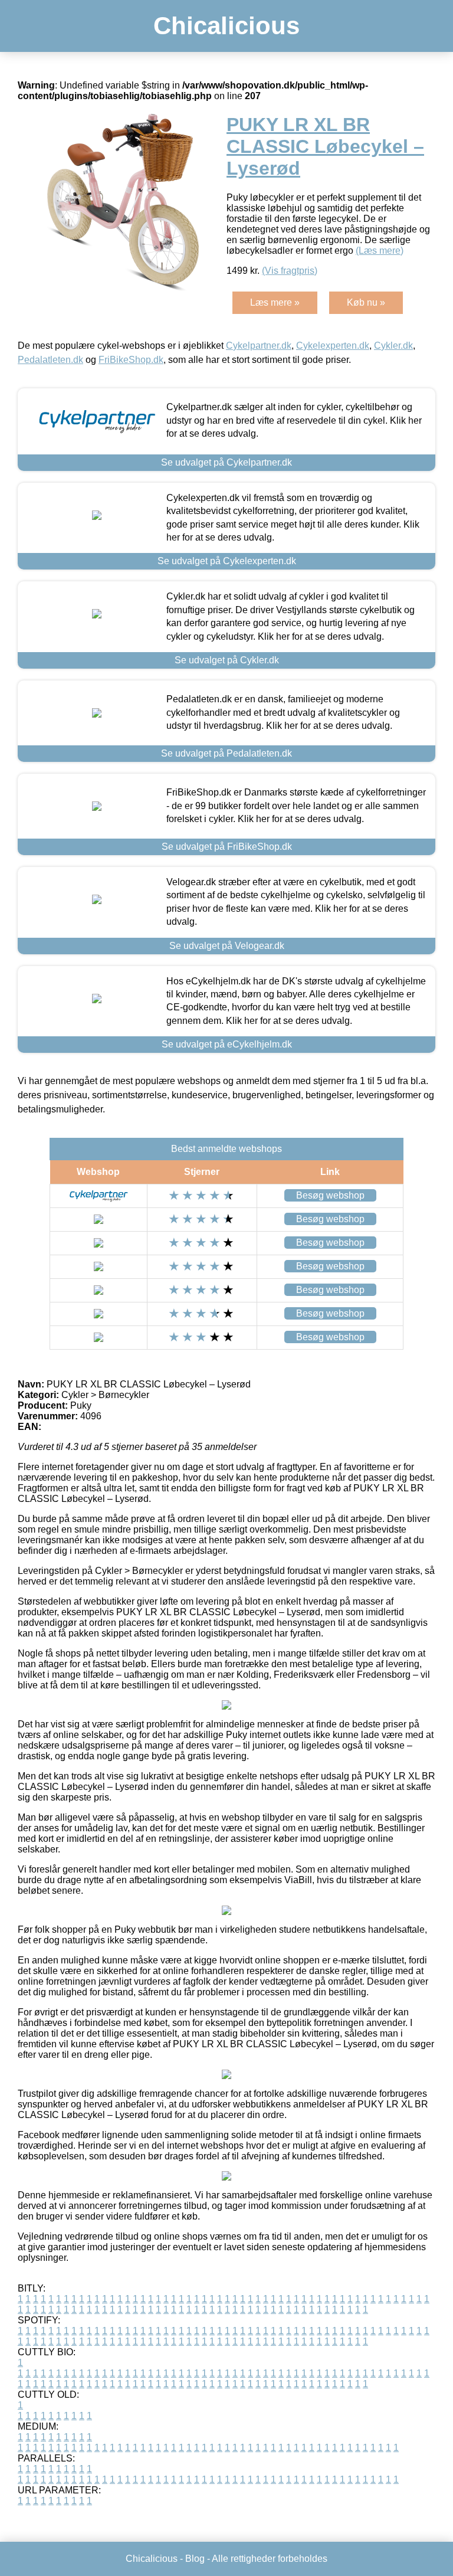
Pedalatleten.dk (50, 360)
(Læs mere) (380, 251)
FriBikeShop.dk (131, 360)
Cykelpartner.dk (259, 346)
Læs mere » (275, 302)
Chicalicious (226, 26)
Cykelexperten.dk (333, 346)
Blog (195, 2559)
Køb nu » (366, 302)
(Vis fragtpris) (290, 271)
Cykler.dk (393, 346)
